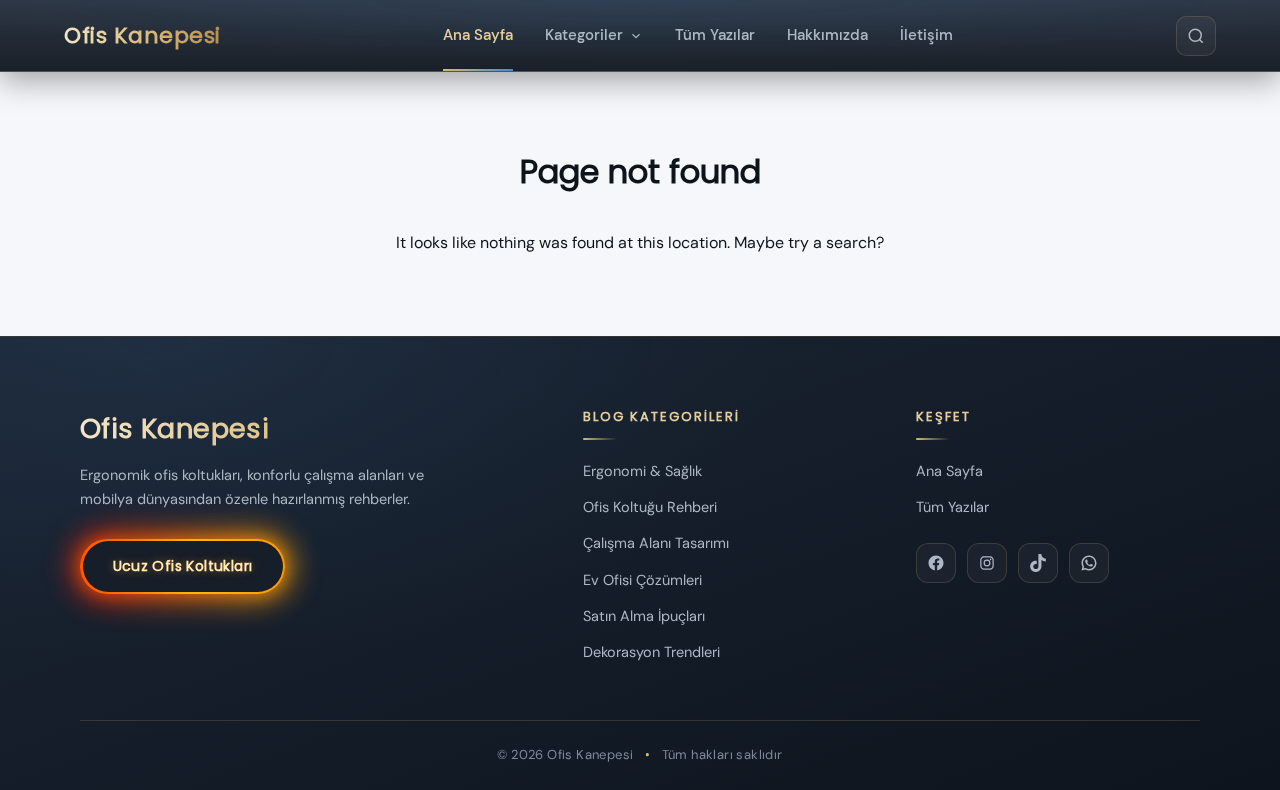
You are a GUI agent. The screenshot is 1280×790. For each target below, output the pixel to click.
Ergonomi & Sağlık (642, 471)
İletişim (926, 35)
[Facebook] (936, 563)
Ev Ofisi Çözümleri (642, 580)
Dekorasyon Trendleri (651, 652)
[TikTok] (1038, 563)
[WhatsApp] (1089, 563)
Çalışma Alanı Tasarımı (656, 543)
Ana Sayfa (478, 35)
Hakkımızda (827, 35)
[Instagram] (987, 563)
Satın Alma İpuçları (644, 616)
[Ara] (1196, 36)
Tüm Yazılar (715, 35)
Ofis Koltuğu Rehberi (650, 507)
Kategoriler (584, 35)
